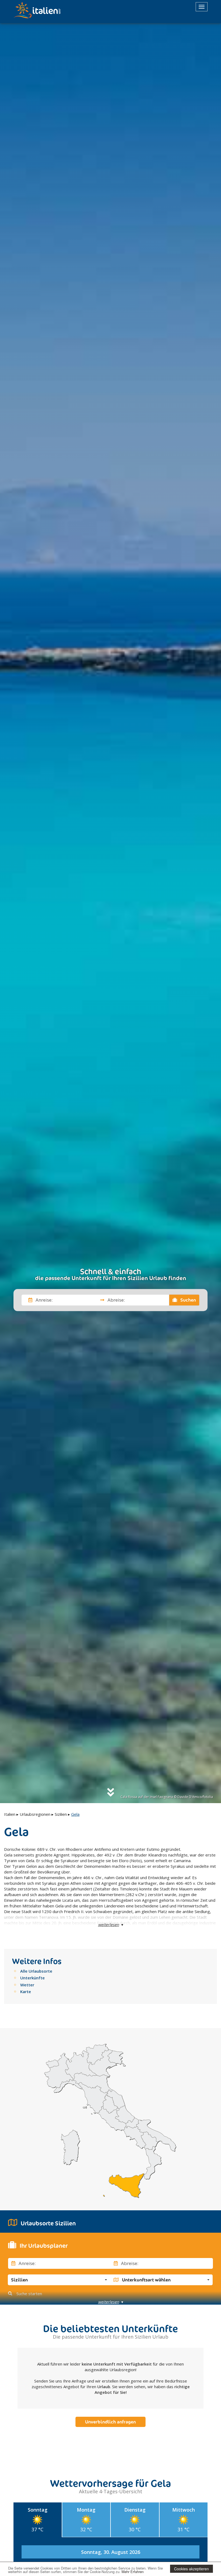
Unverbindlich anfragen (110, 2422)
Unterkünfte (32, 1978)
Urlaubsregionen (35, 1814)
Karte (26, 1991)
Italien (10, 1814)
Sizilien (61, 1814)
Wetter (27, 1985)
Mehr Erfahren (133, 2572)
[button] (59, 2280)
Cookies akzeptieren (191, 2569)
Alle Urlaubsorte (36, 1971)
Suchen (188, 1300)
